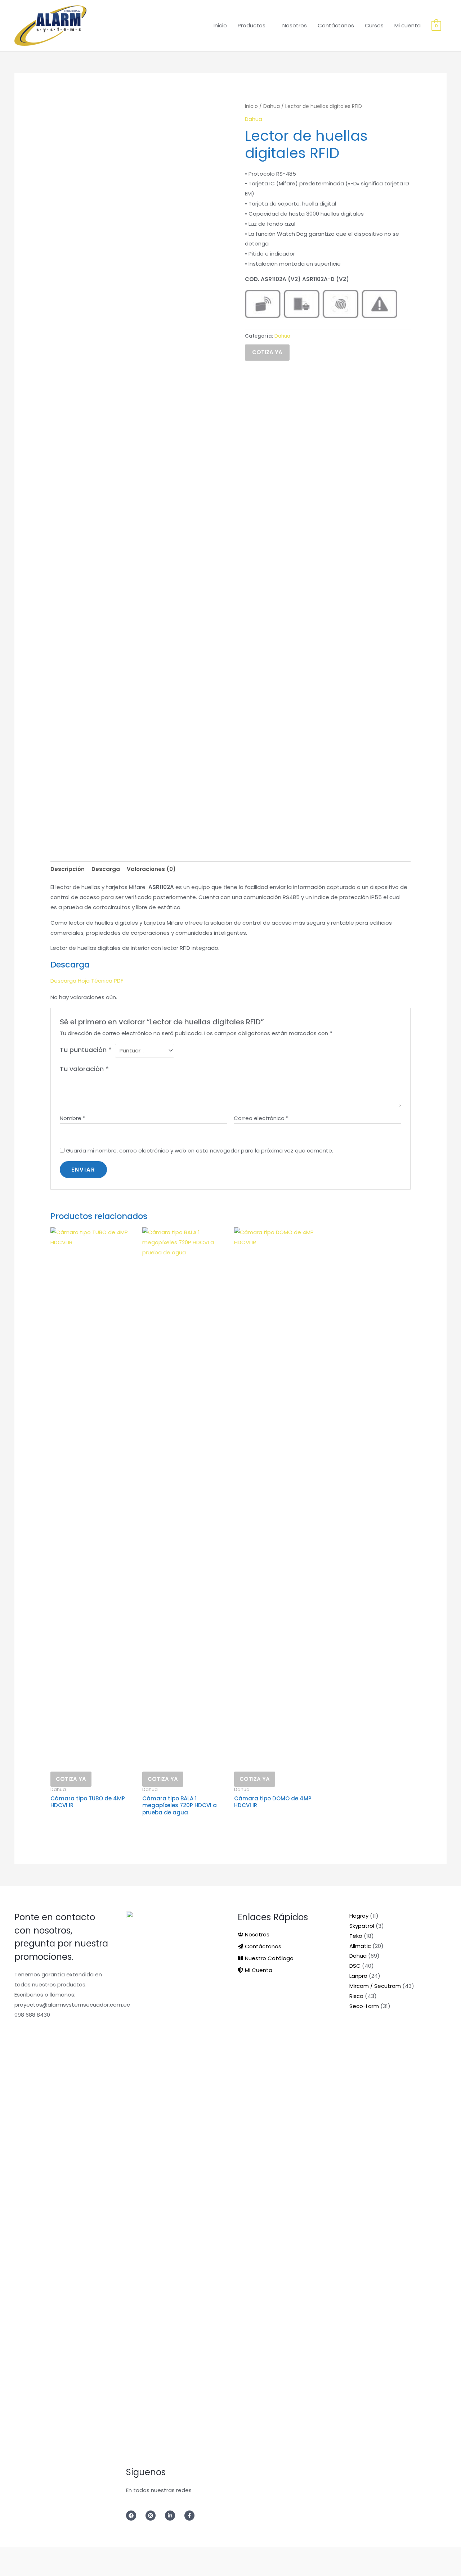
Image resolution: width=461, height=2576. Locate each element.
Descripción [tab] (68, 869)
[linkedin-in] (174, 2516)
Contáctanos (336, 25)
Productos (252, 25)
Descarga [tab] (106, 869)
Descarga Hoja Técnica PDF (87, 981)
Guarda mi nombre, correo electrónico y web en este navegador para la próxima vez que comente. (200, 1151)
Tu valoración (84, 1069)
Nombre (73, 1118)
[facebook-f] (192, 2516)
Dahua (272, 106)
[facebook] (135, 2516)
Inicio (220, 25)
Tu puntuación (86, 1050)
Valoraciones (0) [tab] (151, 869)
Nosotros (295, 25)
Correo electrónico (261, 1118)
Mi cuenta (408, 25)
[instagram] (155, 2516)
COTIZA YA (267, 352)
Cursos (374, 25)
